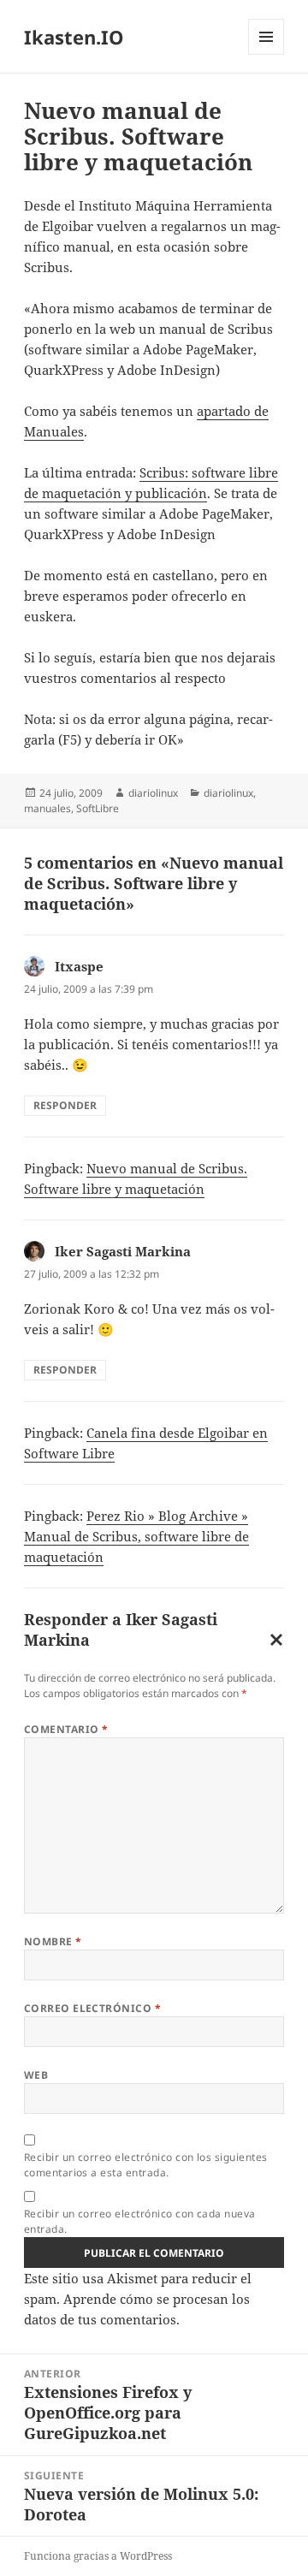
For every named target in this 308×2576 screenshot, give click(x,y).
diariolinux (153, 793)
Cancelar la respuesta (273, 1643)
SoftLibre (98, 808)
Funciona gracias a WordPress (98, 2556)
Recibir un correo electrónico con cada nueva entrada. (140, 2221)
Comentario (66, 1729)
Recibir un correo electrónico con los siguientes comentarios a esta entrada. (146, 2165)
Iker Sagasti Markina (123, 1251)
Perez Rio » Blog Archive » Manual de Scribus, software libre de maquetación (136, 1536)
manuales (47, 808)
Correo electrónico (93, 2008)
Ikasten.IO (74, 37)
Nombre (53, 1941)
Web (36, 2075)
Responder (65, 1105)
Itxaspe (79, 966)
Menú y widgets (267, 54)
